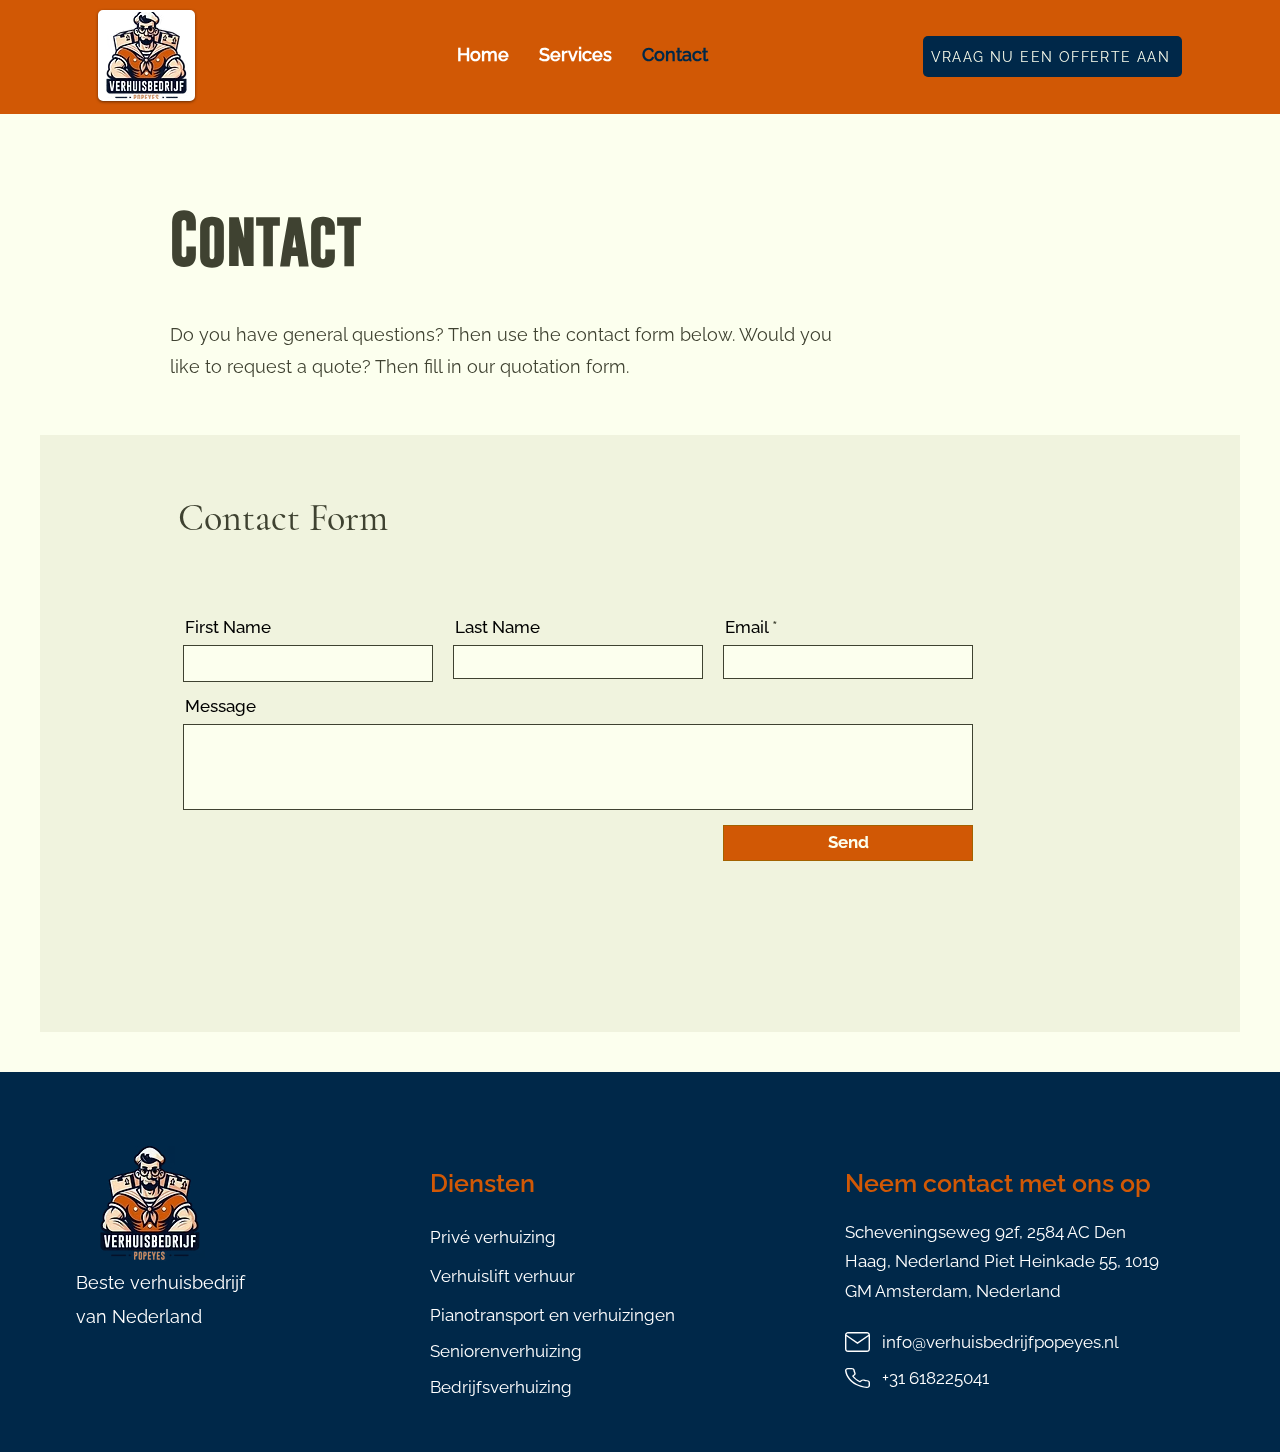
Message (220, 706)
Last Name (497, 627)
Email (746, 627)
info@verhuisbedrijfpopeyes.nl (1000, 1342)
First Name (228, 627)
